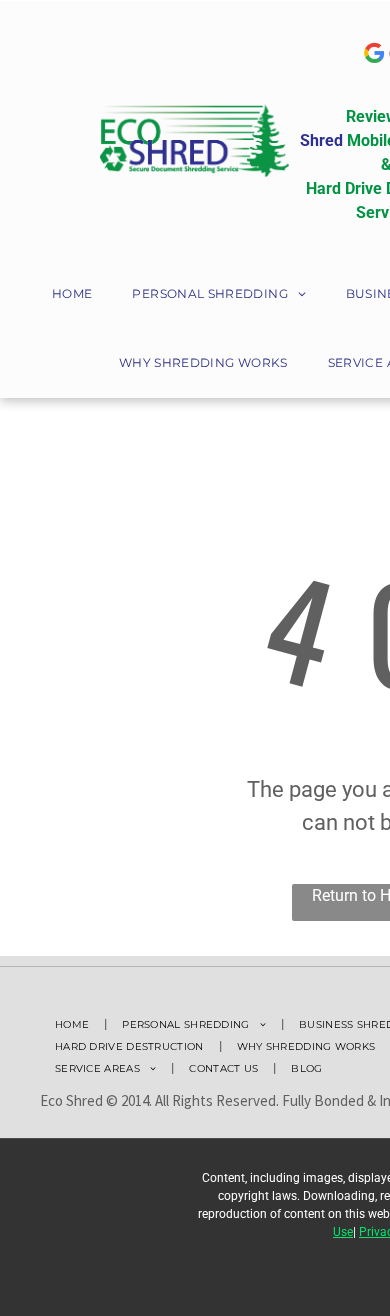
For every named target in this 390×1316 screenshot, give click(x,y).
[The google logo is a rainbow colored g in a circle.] (374, 53)
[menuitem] (72, 295)
